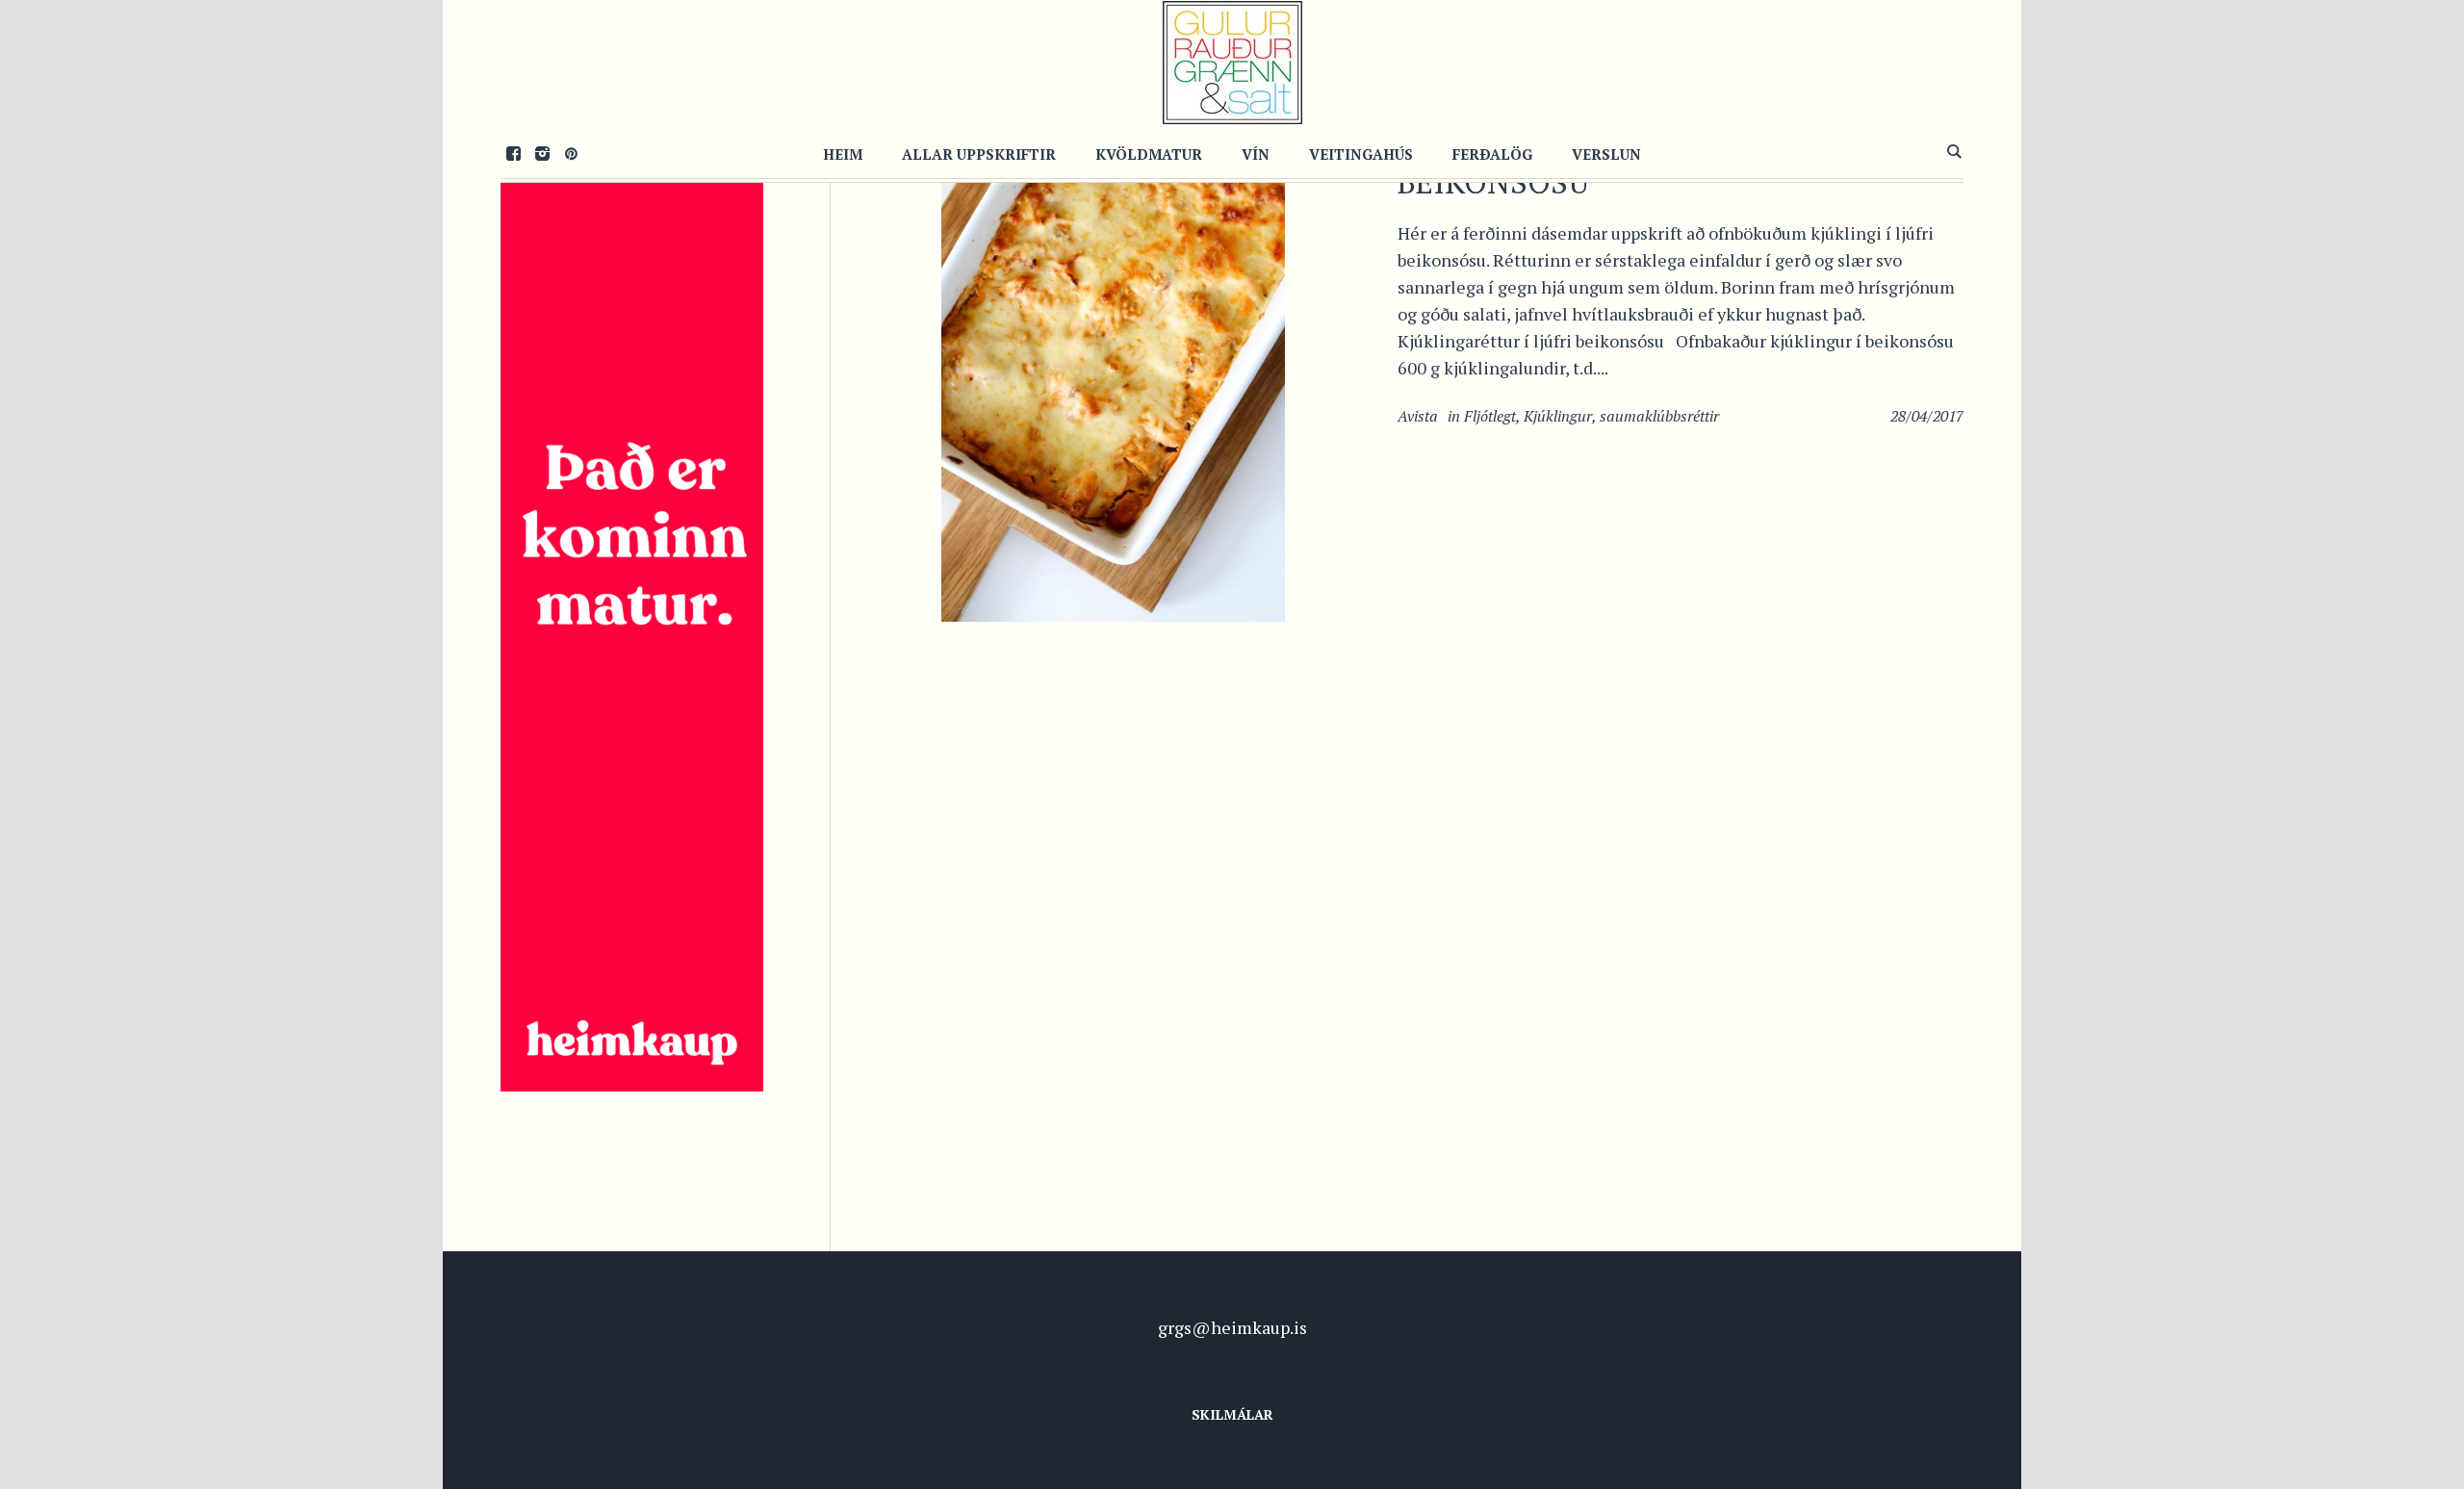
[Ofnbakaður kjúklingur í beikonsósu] (1113, 361)
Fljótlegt (1490, 416)
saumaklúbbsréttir (1659, 416)
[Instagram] (542, 153)
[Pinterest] (571, 153)
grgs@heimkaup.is (1232, 1327)
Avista (1418, 416)
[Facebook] (513, 153)
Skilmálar (1232, 1414)
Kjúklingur (1558, 416)
